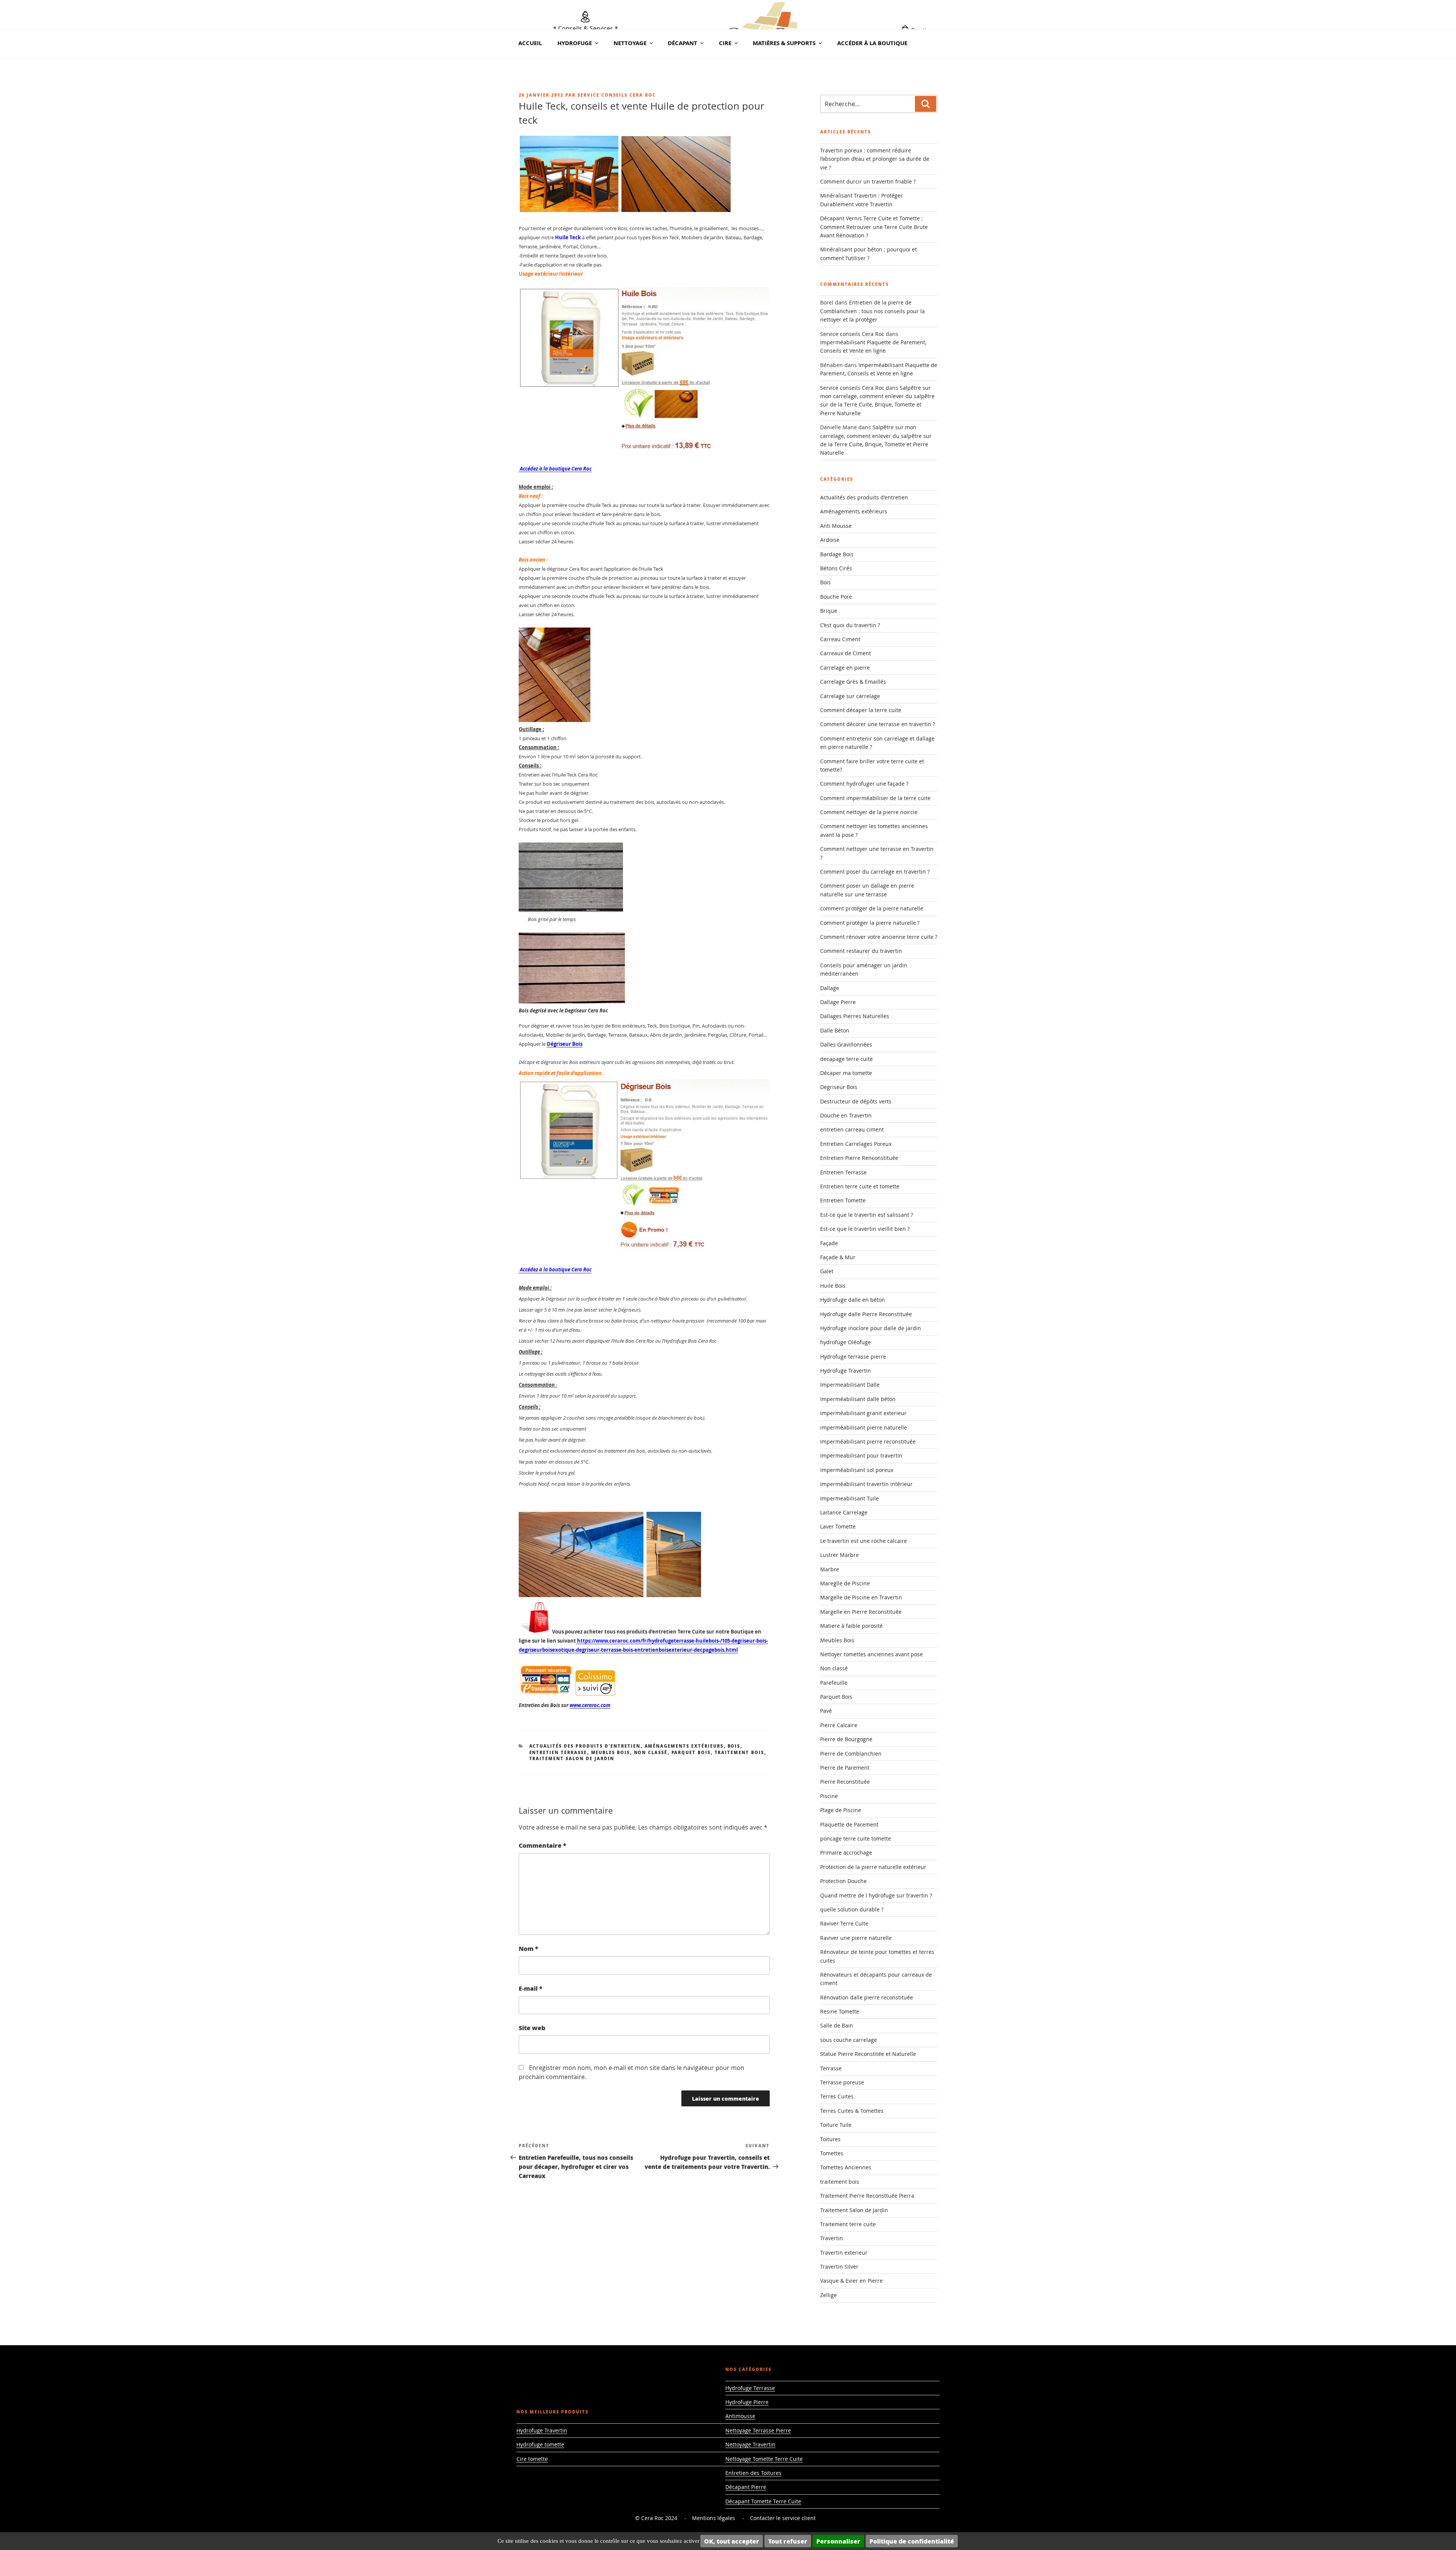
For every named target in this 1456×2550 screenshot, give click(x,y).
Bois (734, 1746)
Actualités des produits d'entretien (585, 1746)
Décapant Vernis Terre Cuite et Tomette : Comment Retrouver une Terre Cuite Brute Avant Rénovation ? (874, 227)
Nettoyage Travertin (750, 2444)
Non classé (651, 1752)
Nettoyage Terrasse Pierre (758, 2430)
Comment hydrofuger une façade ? (864, 784)
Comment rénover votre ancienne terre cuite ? (879, 937)
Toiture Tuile (836, 2125)
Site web (532, 2028)
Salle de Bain (837, 2025)
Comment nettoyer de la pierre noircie (869, 812)
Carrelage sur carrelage (850, 696)
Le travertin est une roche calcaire (864, 1541)
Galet (827, 1271)
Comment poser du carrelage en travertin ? (875, 872)
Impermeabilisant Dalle (850, 1385)
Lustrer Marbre (839, 1555)
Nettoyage (630, 43)
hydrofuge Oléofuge (846, 1342)
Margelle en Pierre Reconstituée (861, 1612)
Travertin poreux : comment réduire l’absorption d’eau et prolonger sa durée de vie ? (875, 159)
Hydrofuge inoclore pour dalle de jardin (871, 1328)
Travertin (832, 2238)
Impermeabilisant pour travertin (861, 1455)
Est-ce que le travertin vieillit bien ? (865, 1229)
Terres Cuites (837, 2096)
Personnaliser (838, 2541)
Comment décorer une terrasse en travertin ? (878, 724)
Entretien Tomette (843, 1200)
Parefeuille (834, 1683)
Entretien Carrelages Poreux (856, 1144)
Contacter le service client (783, 2518)
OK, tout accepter (732, 2541)
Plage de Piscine (841, 1810)
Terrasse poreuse (842, 2082)
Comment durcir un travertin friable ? (868, 181)
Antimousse (740, 2416)
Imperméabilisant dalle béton (858, 1399)
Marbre (830, 1569)
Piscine (829, 1796)
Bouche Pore (836, 597)
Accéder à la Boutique (872, 43)
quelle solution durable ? (852, 1909)
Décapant (682, 43)
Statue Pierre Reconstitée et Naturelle (868, 2054)
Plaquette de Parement (849, 1824)
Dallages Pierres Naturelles (855, 1016)
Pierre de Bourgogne (846, 1739)
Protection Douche (843, 1881)
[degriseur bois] (644, 1251)
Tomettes (832, 2153)
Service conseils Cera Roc (617, 95)
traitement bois (740, 1752)
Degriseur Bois (839, 1087)
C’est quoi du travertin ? (850, 625)
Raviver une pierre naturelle (856, 1938)
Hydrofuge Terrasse (750, 2388)
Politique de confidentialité (912, 2541)
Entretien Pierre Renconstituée (859, 1158)
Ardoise (830, 540)
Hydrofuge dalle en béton (853, 1300)
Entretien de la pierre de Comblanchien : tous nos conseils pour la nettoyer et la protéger (872, 311)
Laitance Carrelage (844, 1512)
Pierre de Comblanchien (851, 1754)
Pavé (826, 1711)
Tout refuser (788, 2541)
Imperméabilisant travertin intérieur (866, 1484)
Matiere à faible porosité (851, 1626)
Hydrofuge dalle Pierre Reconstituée (866, 1314)
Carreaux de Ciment (846, 653)
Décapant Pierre (746, 2487)
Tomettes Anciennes (846, 2167)
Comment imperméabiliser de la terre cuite (875, 798)
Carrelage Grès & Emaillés (853, 682)
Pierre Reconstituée (845, 1782)
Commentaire (543, 1845)
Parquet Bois (691, 1752)
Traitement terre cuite (848, 2224)
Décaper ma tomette (846, 1073)
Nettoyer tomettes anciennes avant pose (872, 1654)
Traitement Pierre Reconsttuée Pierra (867, 2196)
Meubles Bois (611, 1752)
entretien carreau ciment (852, 1129)
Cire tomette (532, 2459)
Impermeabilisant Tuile (850, 1498)
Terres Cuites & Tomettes (852, 2111)
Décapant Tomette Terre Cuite (763, 2501)
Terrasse (831, 2068)
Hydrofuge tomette (540, 2444)
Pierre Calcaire (839, 1725)
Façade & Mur (838, 1257)
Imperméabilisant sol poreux (857, 1470)
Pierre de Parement (845, 1768)
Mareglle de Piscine (845, 1583)
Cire (725, 43)
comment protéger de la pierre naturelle (872, 908)
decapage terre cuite (846, 1059)
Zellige (828, 2295)
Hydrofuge (575, 43)
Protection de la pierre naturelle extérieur (873, 1867)
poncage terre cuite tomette (856, 1838)
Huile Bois (833, 1286)
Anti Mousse (836, 526)
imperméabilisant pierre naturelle (864, 1427)
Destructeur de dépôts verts (856, 1101)
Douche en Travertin (846, 1115)
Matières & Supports (784, 43)
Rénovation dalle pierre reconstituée (867, 1997)
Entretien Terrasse (558, 1752)
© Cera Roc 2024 (656, 2518)
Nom (529, 1948)
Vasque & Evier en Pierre (851, 2281)
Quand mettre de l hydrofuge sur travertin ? (876, 1895)
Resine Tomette (840, 2011)
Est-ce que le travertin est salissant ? (867, 1215)
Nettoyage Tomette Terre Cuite (764, 2459)
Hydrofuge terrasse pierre (853, 1357)
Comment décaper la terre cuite (861, 710)
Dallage (830, 988)
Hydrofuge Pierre (747, 2402)
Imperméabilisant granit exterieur (863, 1413)
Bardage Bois (837, 554)
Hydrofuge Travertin (846, 1371)
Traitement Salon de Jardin (572, 1758)
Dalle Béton (835, 1030)
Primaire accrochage (846, 1852)
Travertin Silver (839, 2267)
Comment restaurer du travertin (861, 951)
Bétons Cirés (836, 568)
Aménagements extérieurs (684, 1746)
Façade (829, 1243)
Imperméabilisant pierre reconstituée (868, 1441)
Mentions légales (714, 2518)
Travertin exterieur (844, 2253)
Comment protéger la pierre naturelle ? (870, 923)
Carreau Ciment (840, 639)
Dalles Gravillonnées (846, 1044)
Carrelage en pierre (845, 668)
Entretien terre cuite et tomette (860, 1186)
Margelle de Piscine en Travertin (861, 1597)
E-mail (531, 1988)
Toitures (830, 2139)
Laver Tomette (838, 1526)
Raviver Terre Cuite (844, 1923)
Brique (829, 611)
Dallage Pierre (838, 1002)
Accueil (530, 43)
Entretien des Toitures (753, 2473)
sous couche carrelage (849, 2040)
